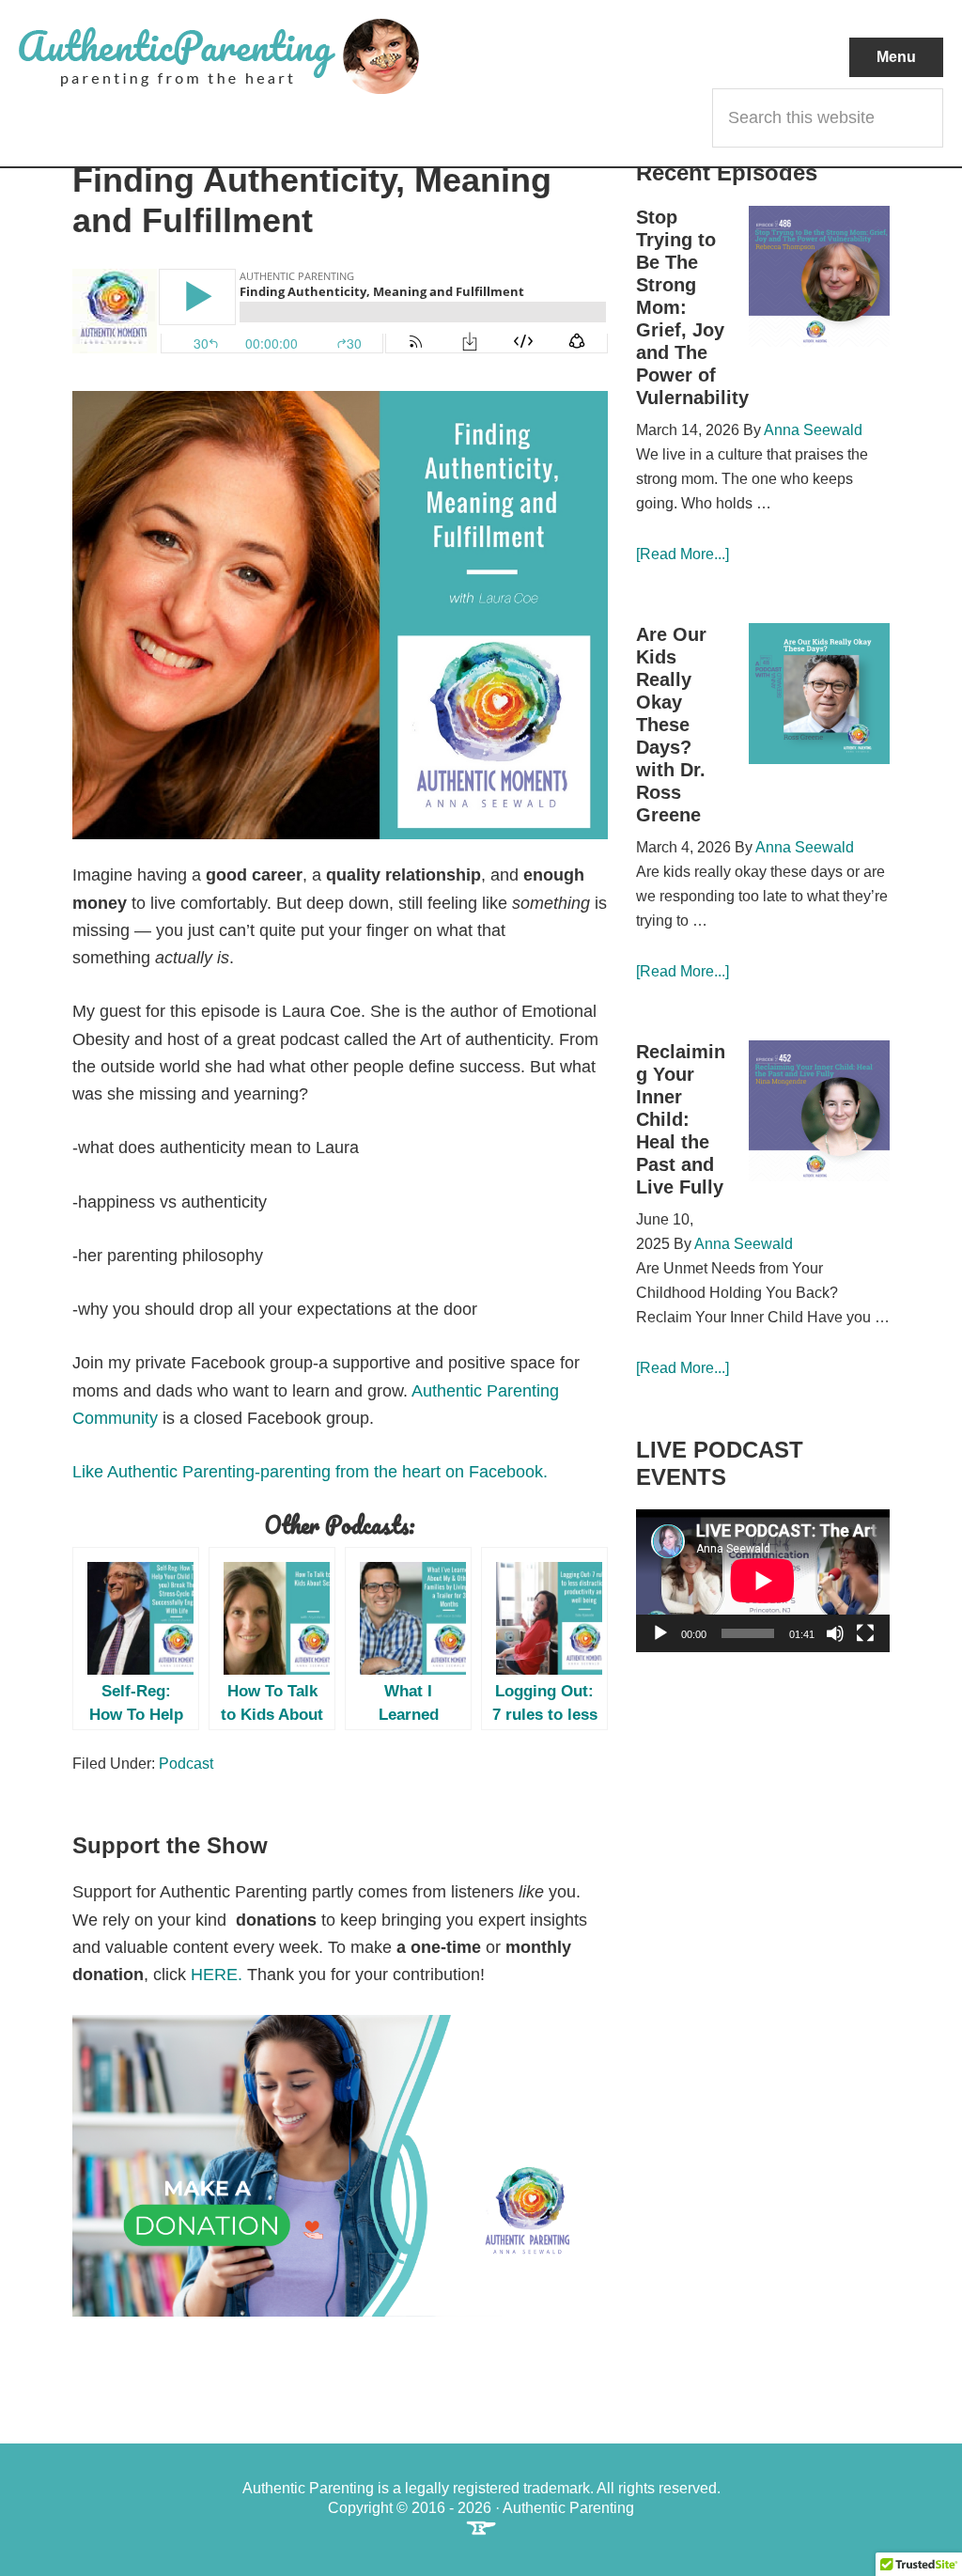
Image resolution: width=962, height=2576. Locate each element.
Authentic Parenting (250, 56)
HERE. (217, 1975)
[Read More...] (683, 554)
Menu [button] (896, 57)
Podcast (186, 1764)
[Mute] (835, 1633)
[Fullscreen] (865, 1633)
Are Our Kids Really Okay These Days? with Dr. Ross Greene (671, 725)
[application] (763, 1581)
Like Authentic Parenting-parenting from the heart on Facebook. (312, 1472)
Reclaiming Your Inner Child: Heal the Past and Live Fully (681, 1119)
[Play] (660, 1633)
